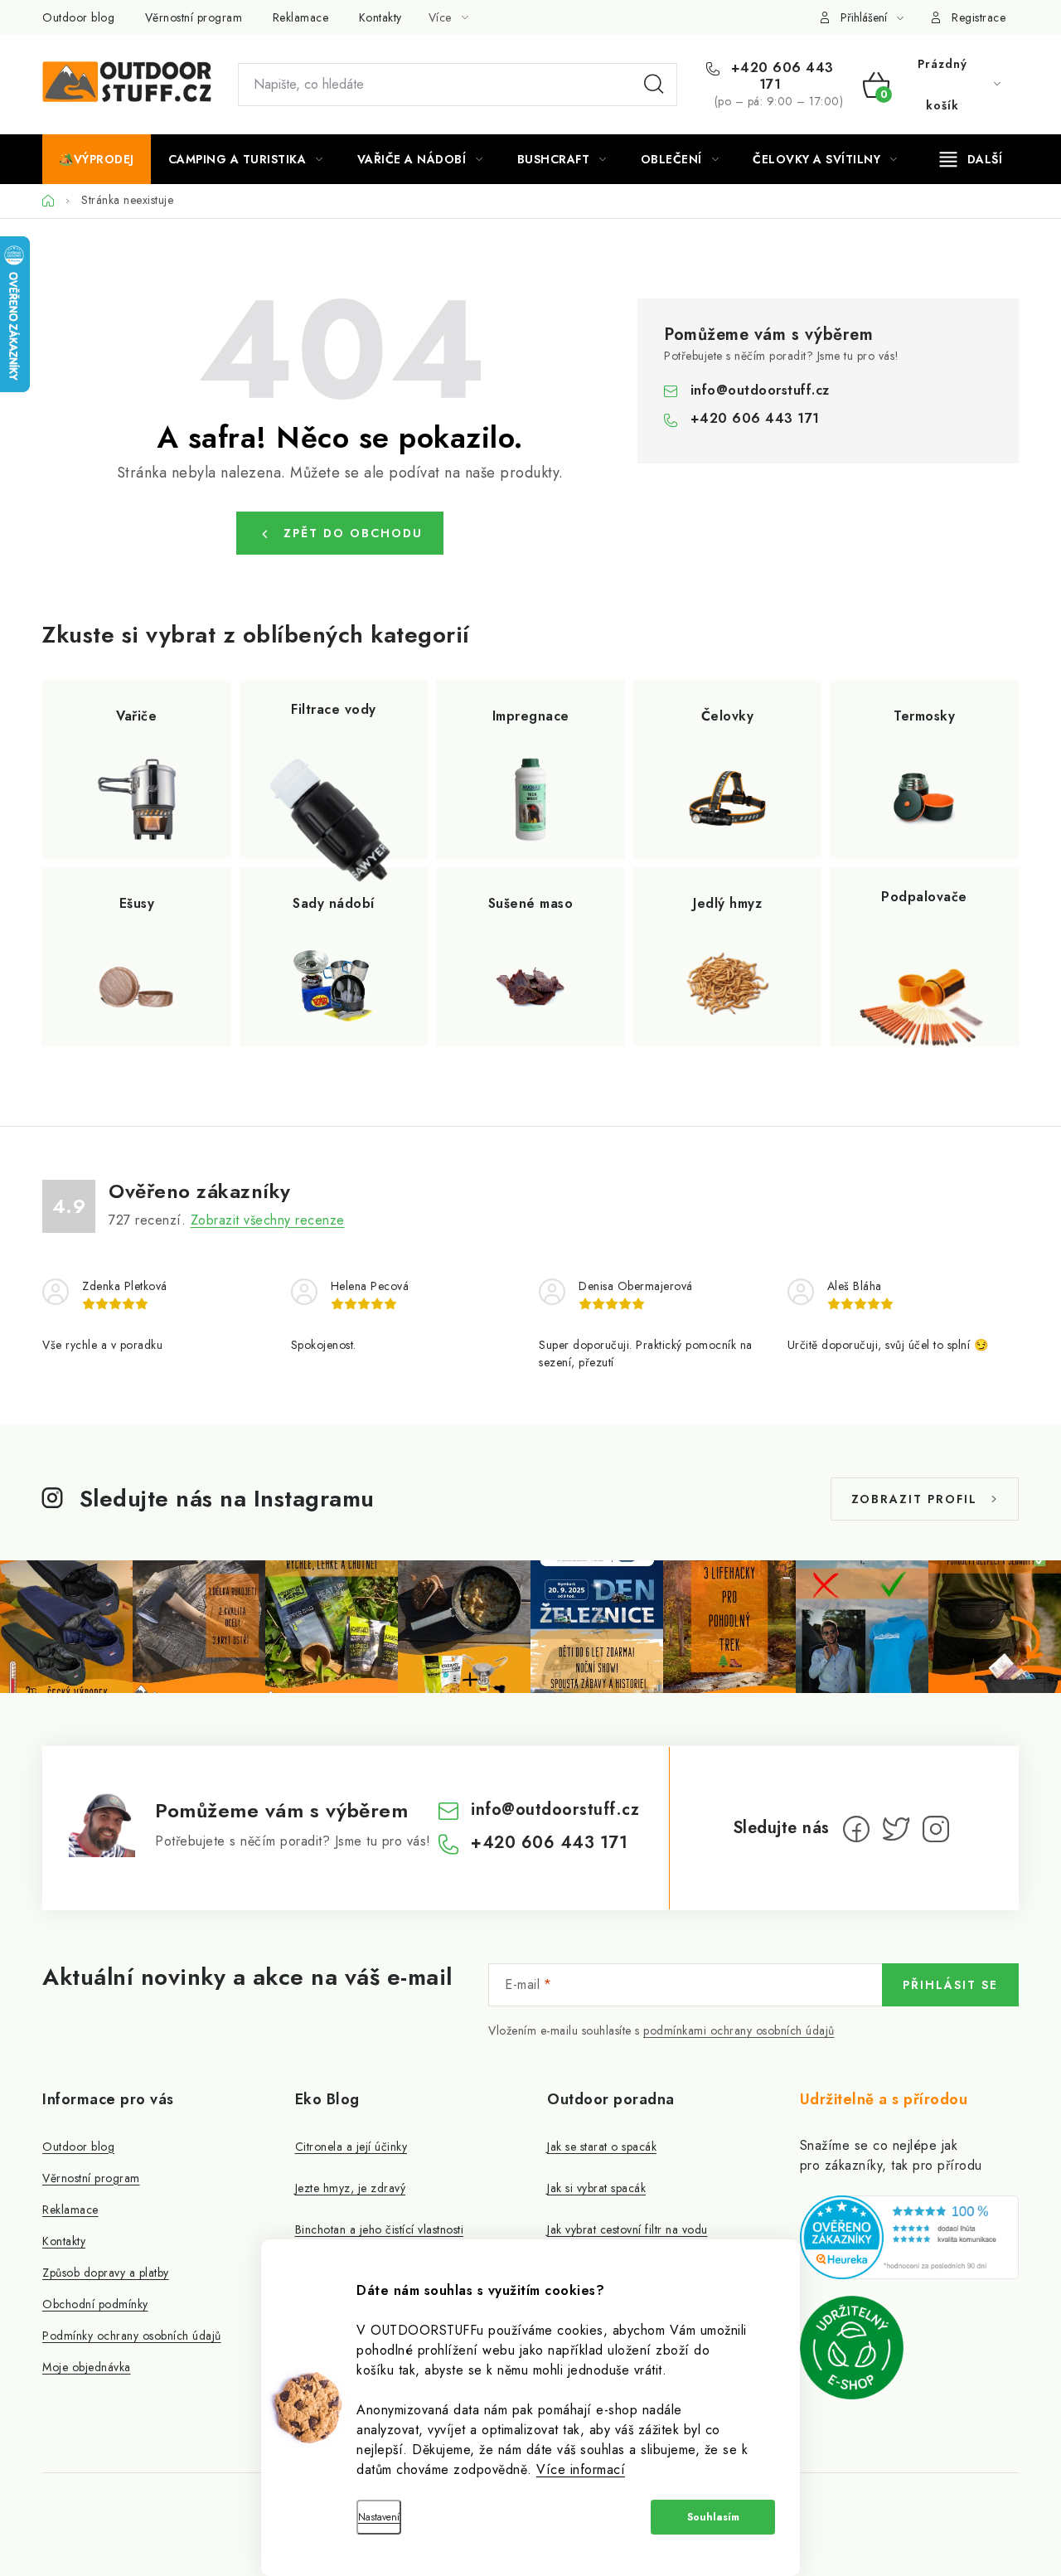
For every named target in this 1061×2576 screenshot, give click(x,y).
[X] (896, 1829)
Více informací (581, 2469)
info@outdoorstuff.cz (760, 390)
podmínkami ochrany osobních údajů (739, 2030)
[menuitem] (97, 159)
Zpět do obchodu (353, 533)
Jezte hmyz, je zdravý (351, 2188)
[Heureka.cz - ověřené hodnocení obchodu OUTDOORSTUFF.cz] (910, 2237)
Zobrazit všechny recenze (268, 1220)
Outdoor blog (78, 17)
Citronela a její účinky (351, 2147)
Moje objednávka (87, 2367)
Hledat (654, 85)
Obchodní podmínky (95, 2304)
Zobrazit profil (914, 1499)
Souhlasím (713, 2517)
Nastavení (379, 2517)
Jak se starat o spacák (602, 2147)
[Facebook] (856, 1829)
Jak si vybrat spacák (596, 2188)
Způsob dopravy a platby (106, 2273)
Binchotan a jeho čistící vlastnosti (380, 2229)
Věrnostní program (194, 17)
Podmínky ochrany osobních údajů (132, 2336)
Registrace (979, 17)
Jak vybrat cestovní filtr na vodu (627, 2229)
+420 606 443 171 (780, 76)
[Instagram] (936, 1829)
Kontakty (380, 17)
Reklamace (301, 17)
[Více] (971, 159)
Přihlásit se (950, 1985)
